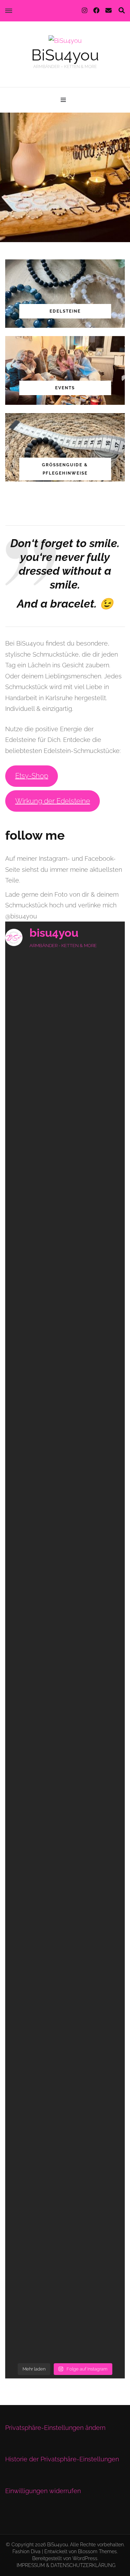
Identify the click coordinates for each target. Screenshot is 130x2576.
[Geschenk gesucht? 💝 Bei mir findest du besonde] (65, 1271)
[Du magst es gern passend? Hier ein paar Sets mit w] (65, 1411)
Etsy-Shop (32, 776)
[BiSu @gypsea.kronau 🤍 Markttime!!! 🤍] (65, 2184)
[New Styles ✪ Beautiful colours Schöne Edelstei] (65, 1833)
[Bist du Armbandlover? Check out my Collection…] (65, 1762)
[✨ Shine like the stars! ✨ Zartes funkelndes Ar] (65, 1482)
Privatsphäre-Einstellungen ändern (55, 2428)
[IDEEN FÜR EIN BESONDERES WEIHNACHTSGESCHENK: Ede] (65, 1131)
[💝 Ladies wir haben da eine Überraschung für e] (65, 1903)
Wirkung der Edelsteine (53, 801)
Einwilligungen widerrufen (43, 2491)
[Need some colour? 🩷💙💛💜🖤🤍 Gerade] (65, 1552)
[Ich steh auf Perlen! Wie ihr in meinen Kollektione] (65, 1692)
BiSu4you (65, 55)
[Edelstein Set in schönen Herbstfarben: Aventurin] (65, 1622)
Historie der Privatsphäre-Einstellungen (62, 2459)
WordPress (85, 2558)
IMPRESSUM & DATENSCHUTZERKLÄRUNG (66, 2565)
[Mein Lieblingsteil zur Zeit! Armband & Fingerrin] (65, 2113)
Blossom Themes (97, 2551)
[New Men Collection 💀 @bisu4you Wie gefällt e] (65, 2324)
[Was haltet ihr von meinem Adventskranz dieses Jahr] (65, 990)
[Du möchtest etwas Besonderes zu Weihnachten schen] (65, 1061)
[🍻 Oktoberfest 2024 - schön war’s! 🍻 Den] (65, 2043)
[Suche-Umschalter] (122, 11)
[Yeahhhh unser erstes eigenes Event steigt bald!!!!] (65, 1341)
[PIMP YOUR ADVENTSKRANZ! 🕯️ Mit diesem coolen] (65, 1201)
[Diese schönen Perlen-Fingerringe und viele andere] (65, 2254)
